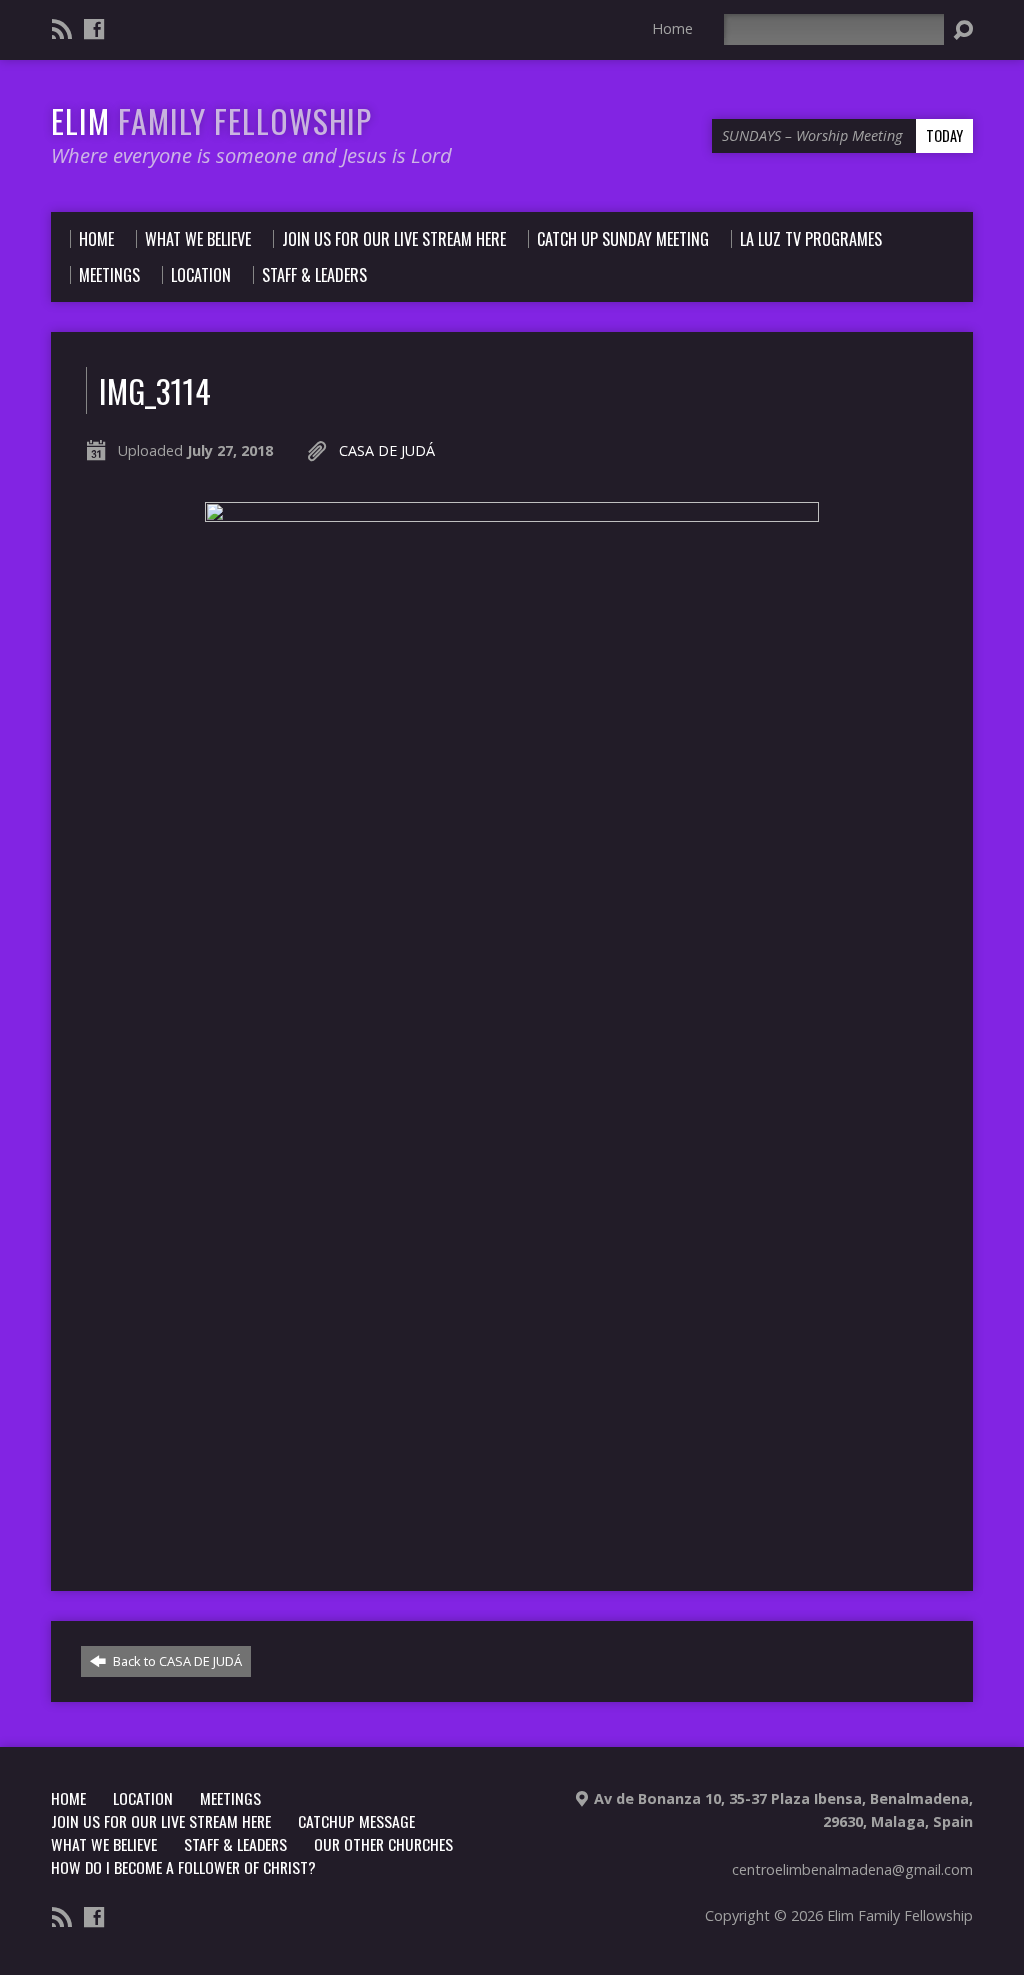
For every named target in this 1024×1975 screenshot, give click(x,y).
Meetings (230, 1798)
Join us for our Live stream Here (161, 1821)
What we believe (104, 1844)
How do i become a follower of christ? (183, 1867)
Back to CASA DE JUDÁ (176, 1661)
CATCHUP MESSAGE (356, 1821)
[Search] (963, 30)
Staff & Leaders (235, 1844)
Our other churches (383, 1844)
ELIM (211, 120)
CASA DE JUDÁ (387, 450)
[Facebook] (94, 29)
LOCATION (143, 1798)
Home (672, 28)
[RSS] (62, 29)
